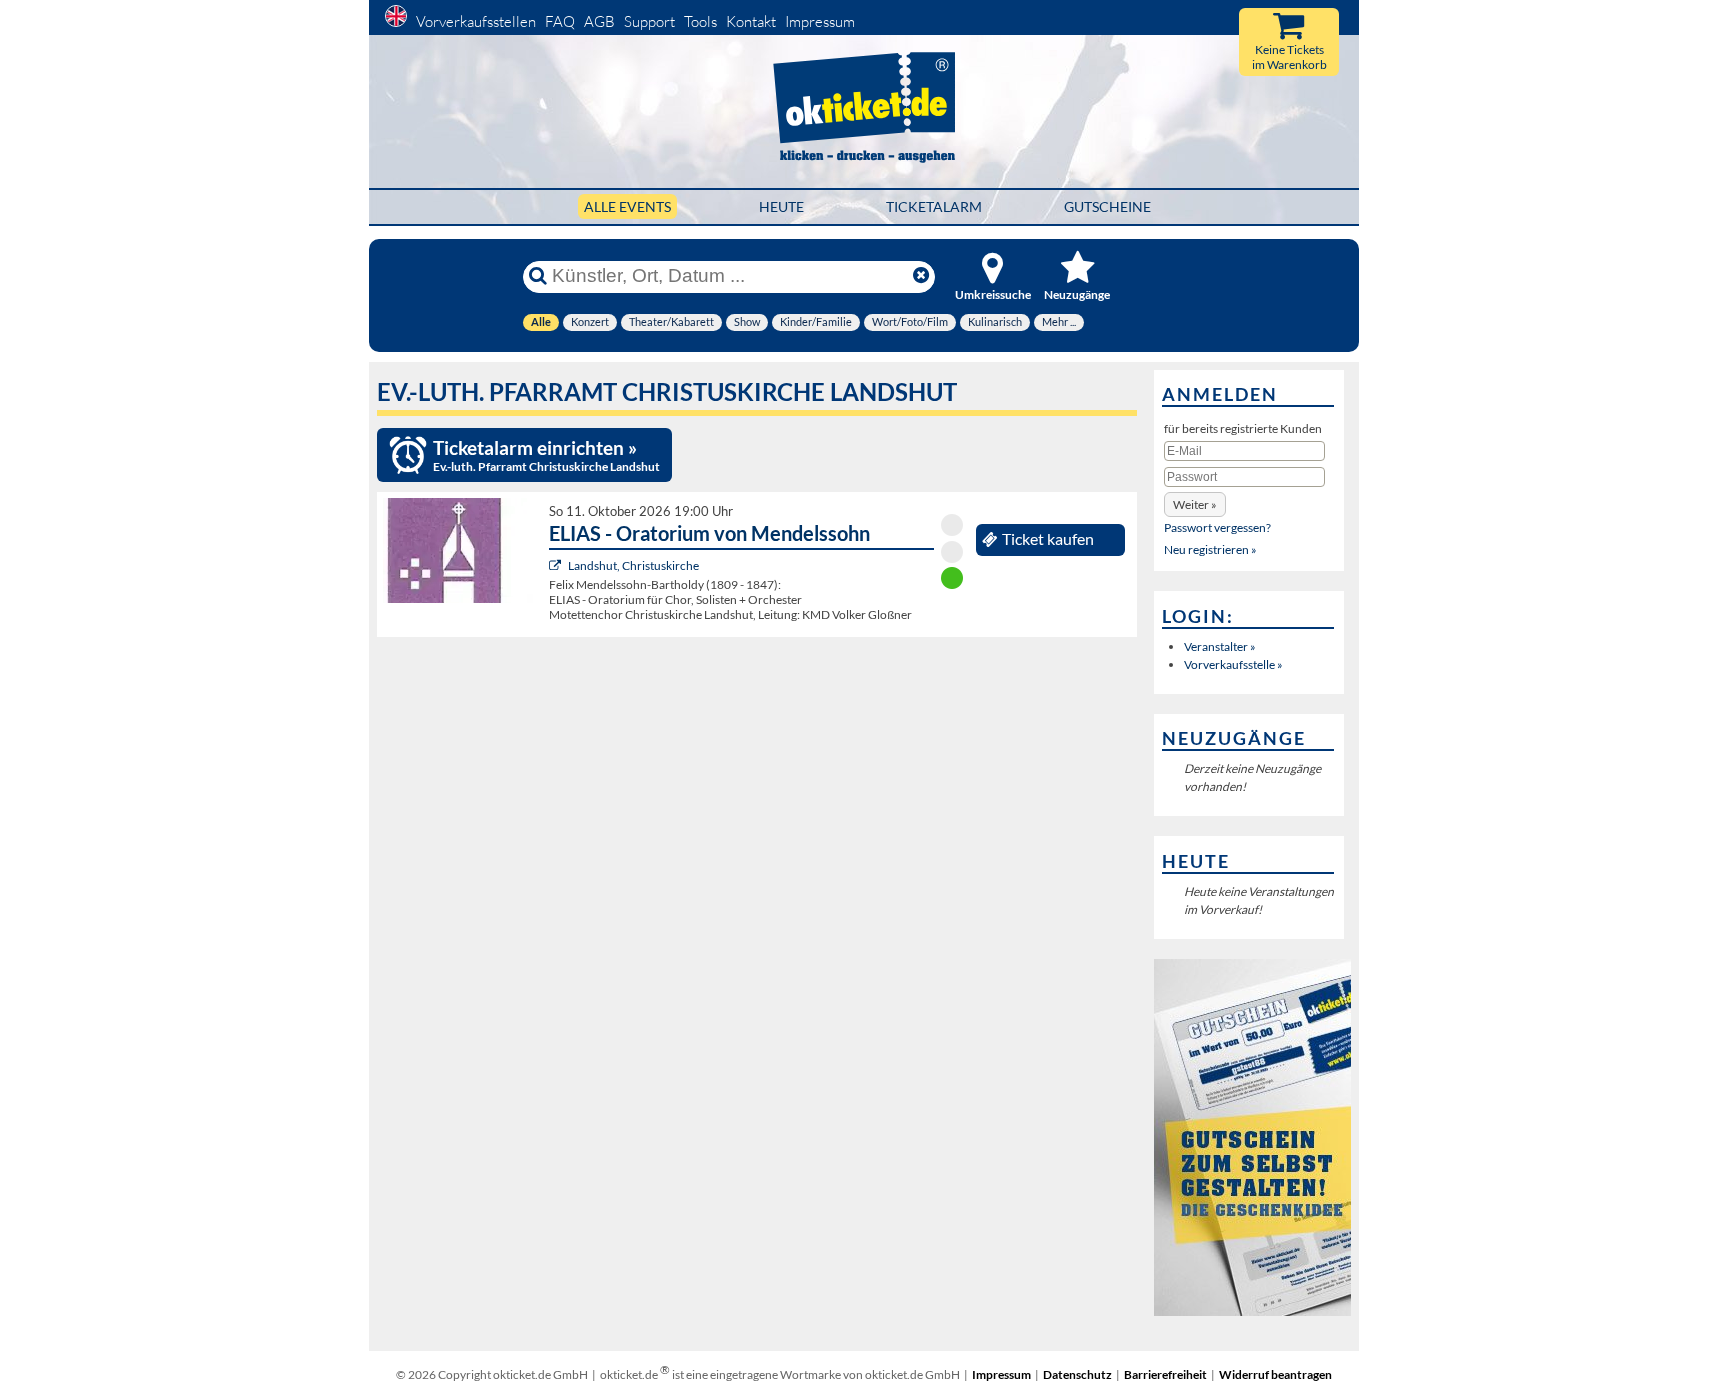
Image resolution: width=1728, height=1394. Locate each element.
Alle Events (627, 206)
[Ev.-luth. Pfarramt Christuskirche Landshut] (557, 565)
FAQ (560, 21)
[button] (1195, 504)
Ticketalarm (934, 206)
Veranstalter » (1220, 646)
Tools (700, 21)
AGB (599, 21)
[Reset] (921, 276)
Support (649, 21)
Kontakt (751, 21)
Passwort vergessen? (1217, 527)
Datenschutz (1077, 1374)
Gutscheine (1107, 206)
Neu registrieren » (1210, 549)
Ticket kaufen (1048, 539)
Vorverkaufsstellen (476, 21)
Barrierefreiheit (1165, 1374)
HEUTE (781, 206)
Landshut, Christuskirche (633, 565)
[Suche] (538, 276)
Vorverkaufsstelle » (1233, 664)
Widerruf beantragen (1275, 1374)
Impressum (820, 21)
